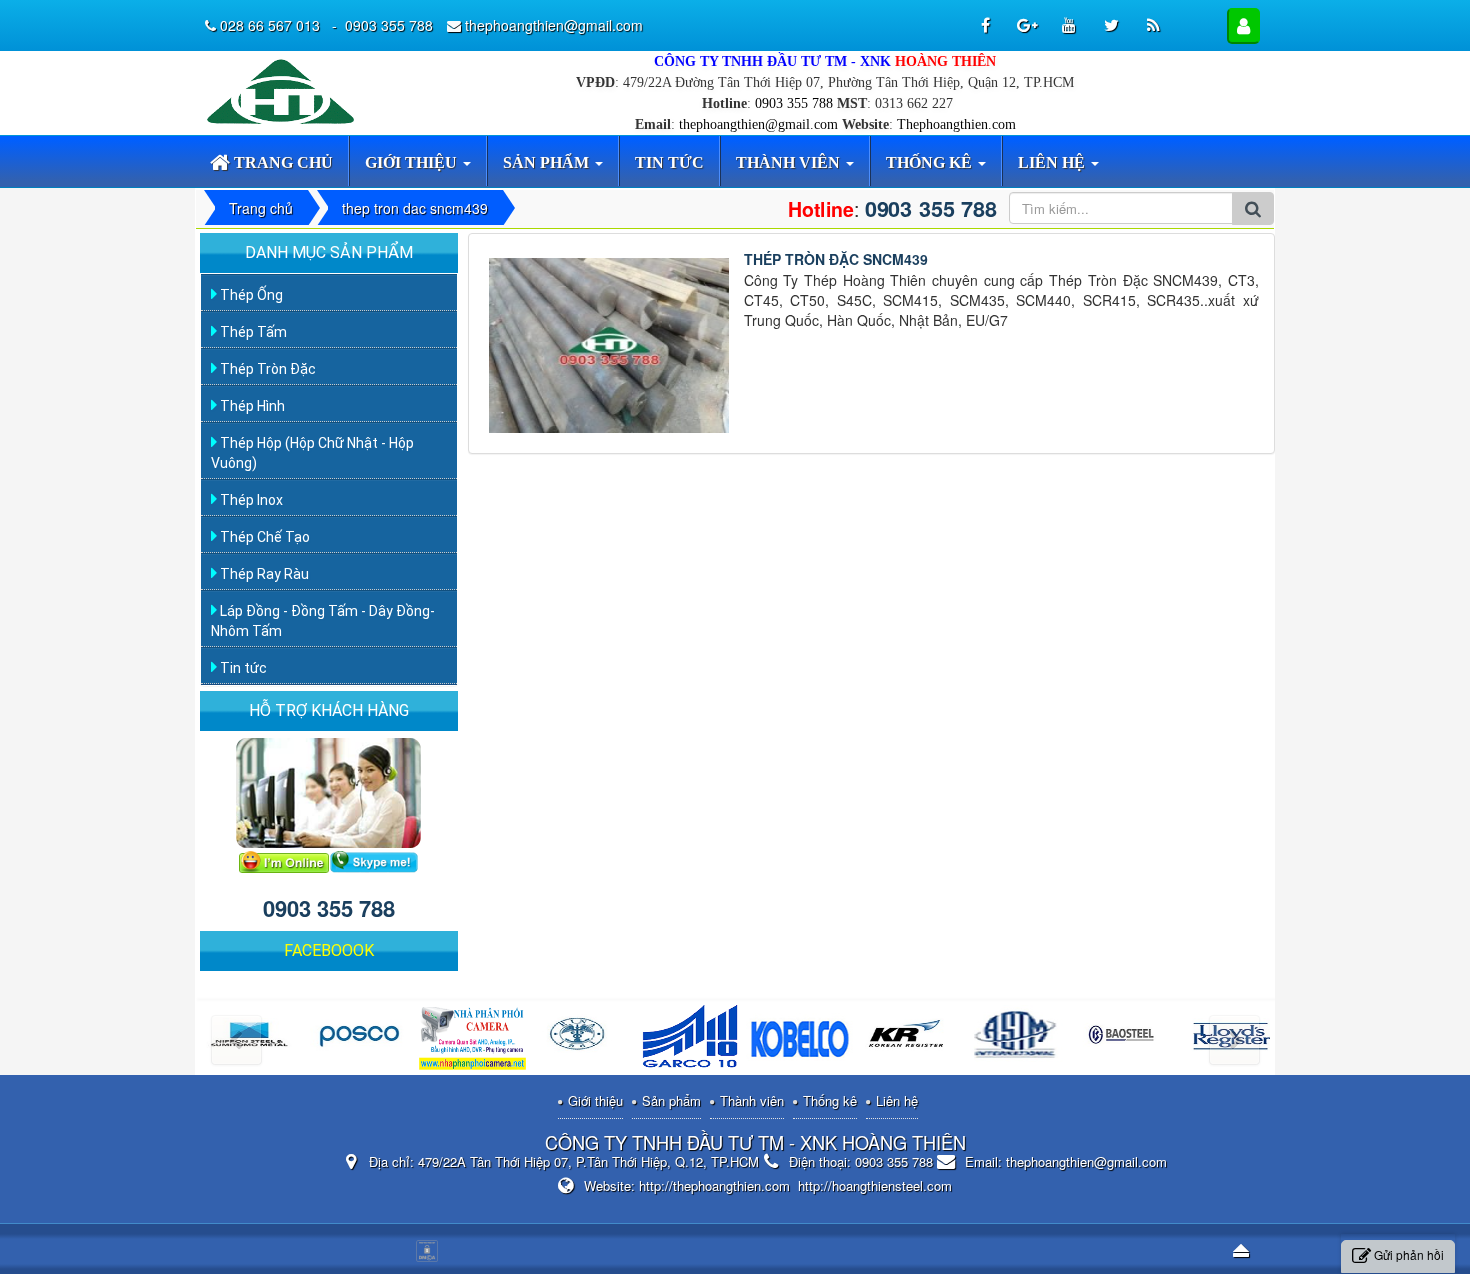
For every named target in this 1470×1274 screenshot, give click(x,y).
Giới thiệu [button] (413, 162)
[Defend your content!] (429, 1249)
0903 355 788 (794, 103)
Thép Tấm (252, 332)
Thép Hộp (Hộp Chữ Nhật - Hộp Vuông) (312, 453)
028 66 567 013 (272, 25)
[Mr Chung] (284, 860)
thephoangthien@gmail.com (758, 124)
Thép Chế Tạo (263, 537)
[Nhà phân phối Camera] (472, 1040)
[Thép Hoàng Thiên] (285, 90)
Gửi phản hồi (1409, 1254)
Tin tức (242, 668)
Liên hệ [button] (1053, 162)
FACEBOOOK (329, 950)
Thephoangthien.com (956, 124)
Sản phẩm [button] (548, 162)
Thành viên (752, 1100)
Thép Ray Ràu (263, 574)
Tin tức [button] (669, 162)
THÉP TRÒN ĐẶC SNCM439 (836, 259)
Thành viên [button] (790, 162)
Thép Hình (251, 406)
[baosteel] (1126, 1040)
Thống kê (830, 1100)
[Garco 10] (690, 1040)
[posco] (363, 1040)
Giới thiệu (595, 1100)
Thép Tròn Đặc (266, 369)
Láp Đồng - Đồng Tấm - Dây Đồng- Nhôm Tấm (323, 621)
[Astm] (1017, 1040)
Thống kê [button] (931, 162)
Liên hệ (897, 1100)
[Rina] (581, 1040)
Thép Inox (250, 500)
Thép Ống (250, 295)
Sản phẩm (671, 1100)
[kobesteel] (799, 1040)
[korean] (908, 1040)
